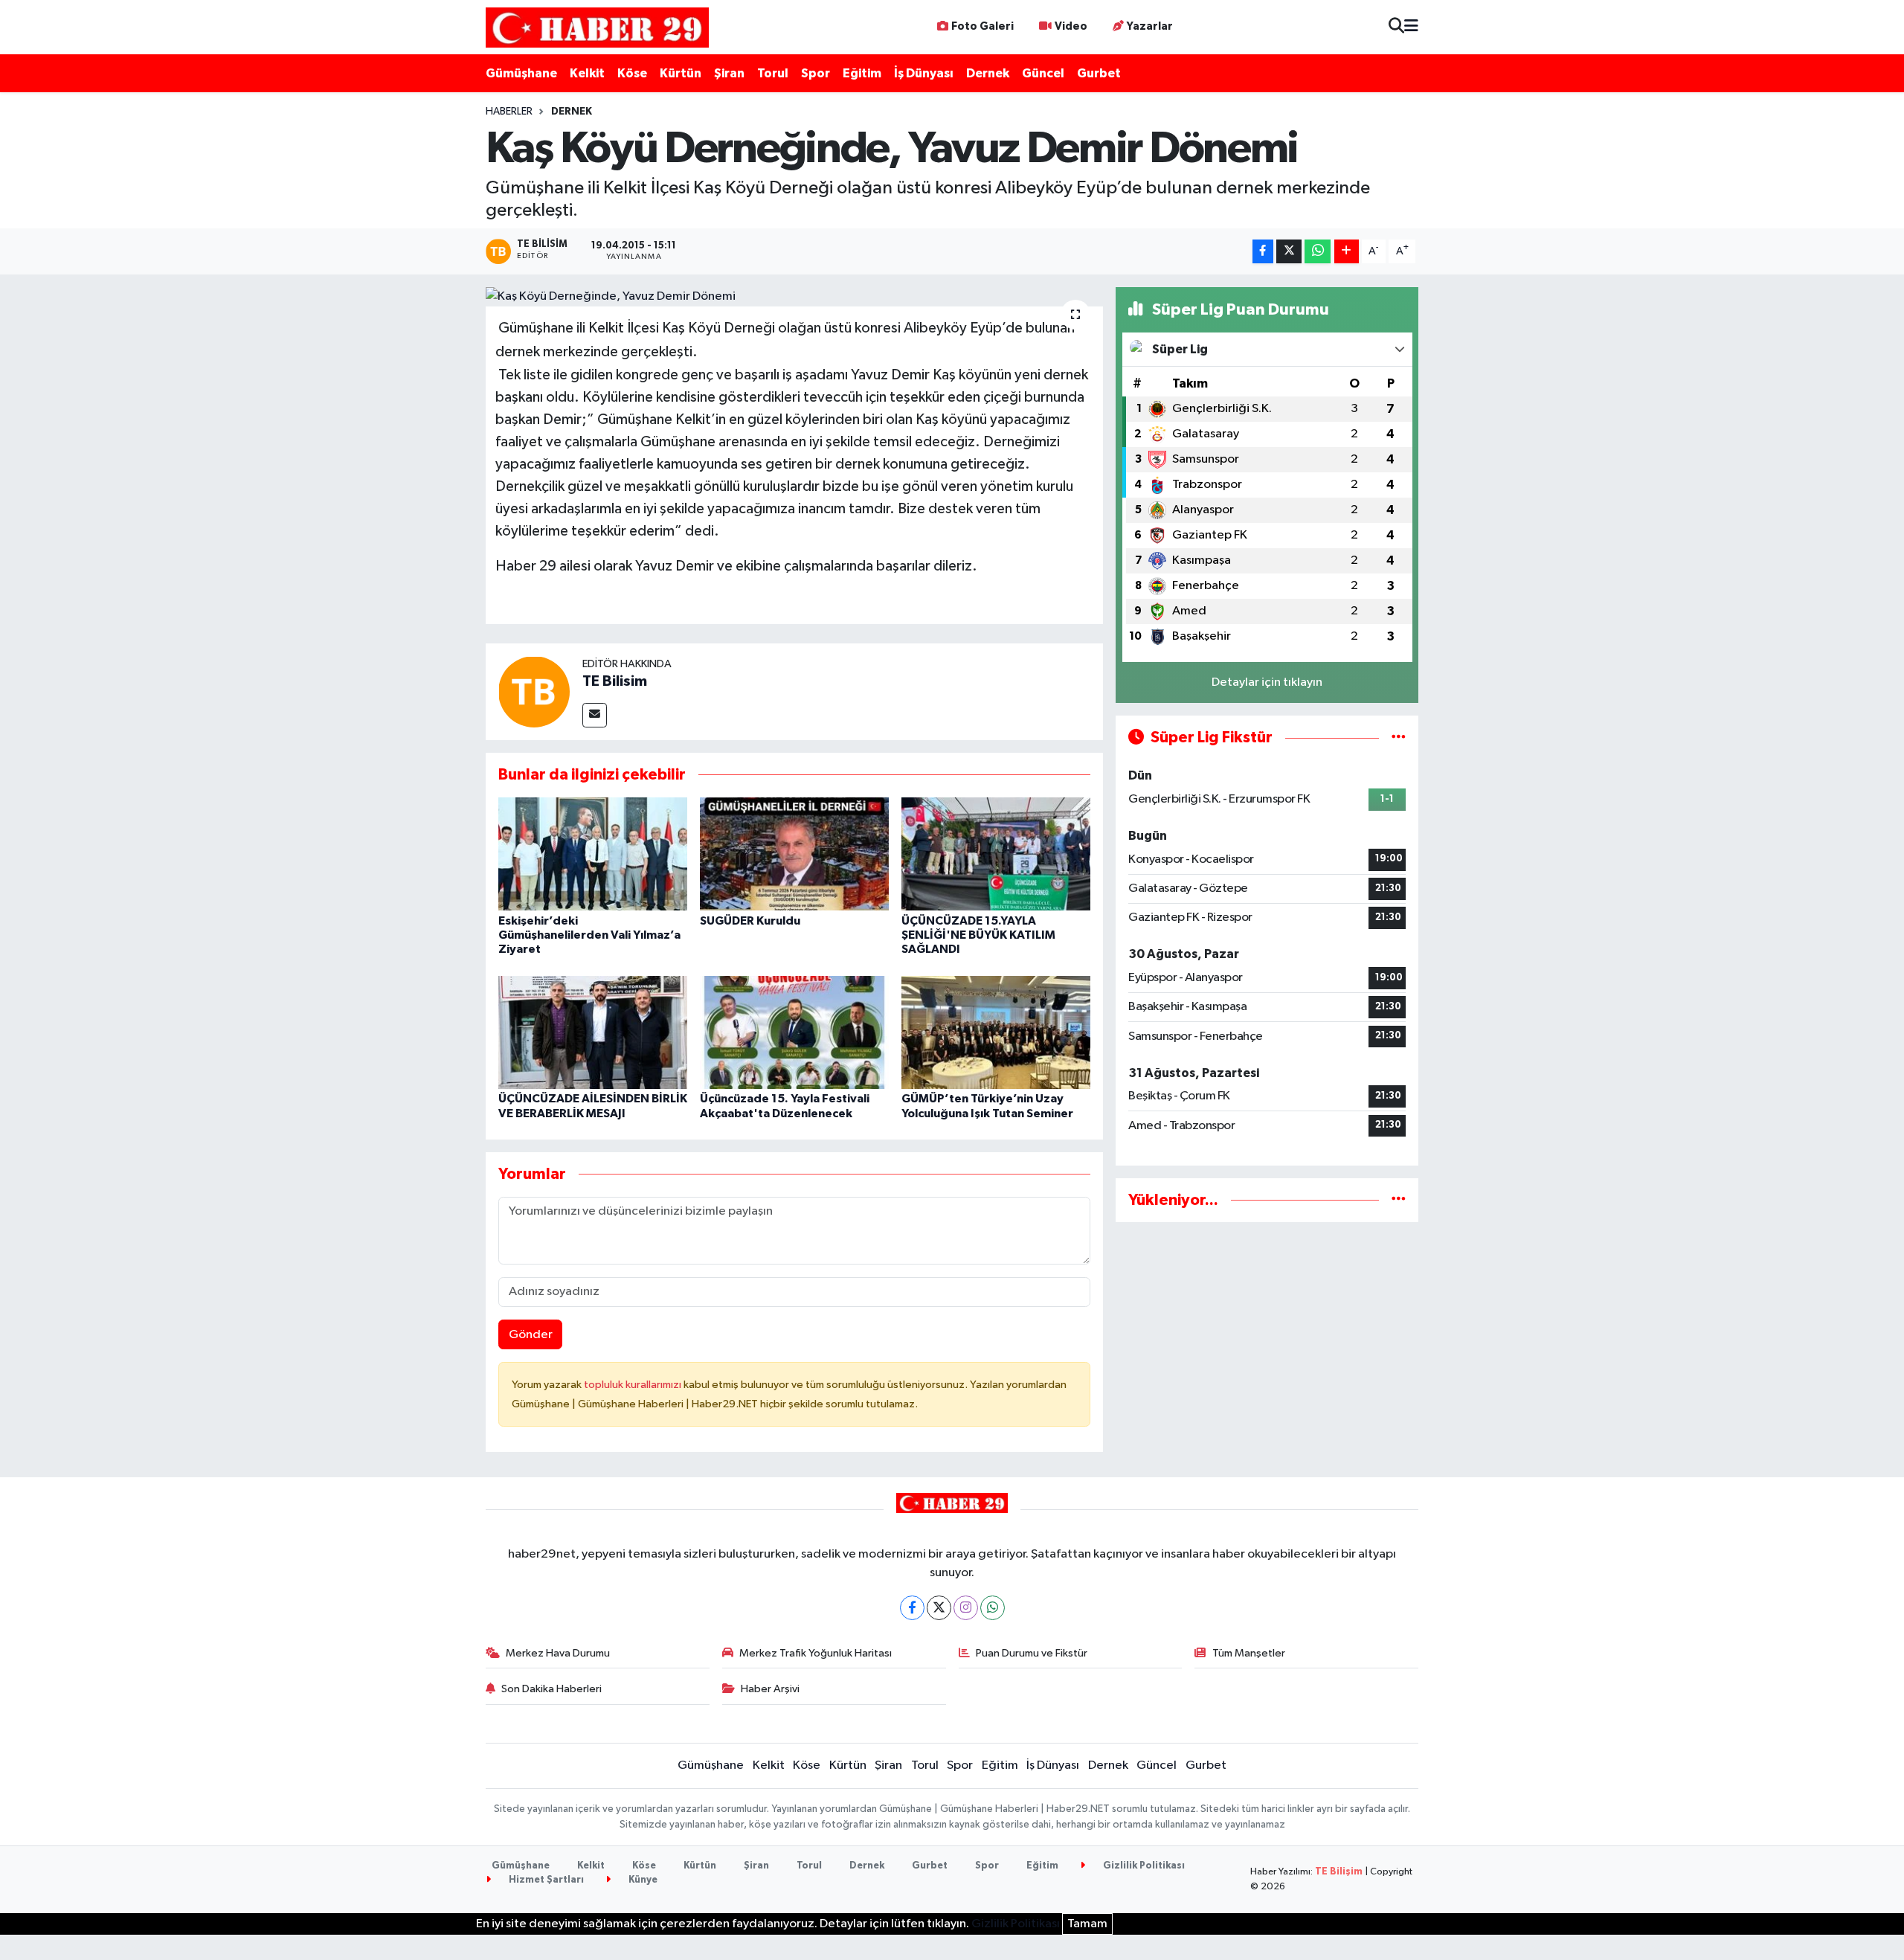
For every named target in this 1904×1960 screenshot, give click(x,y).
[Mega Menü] (1411, 27)
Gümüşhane (521, 73)
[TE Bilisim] (534, 691)
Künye (642, 1880)
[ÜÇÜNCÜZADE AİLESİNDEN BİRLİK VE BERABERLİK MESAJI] (593, 1032)
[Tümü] (1399, 1200)
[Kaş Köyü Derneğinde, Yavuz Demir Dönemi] (795, 297)
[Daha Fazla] (1347, 252)
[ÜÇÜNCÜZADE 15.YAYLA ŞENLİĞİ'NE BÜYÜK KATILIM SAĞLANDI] (996, 854)
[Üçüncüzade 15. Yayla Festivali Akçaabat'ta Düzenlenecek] (794, 1032)
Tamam (1087, 1924)
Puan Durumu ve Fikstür (1032, 1653)
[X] (939, 1608)
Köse (632, 73)
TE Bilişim (1339, 1872)
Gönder (531, 1335)
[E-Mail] (595, 715)
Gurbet (1099, 73)
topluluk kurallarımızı (634, 1385)
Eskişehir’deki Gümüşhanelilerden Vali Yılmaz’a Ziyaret (589, 935)
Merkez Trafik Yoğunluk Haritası (816, 1653)
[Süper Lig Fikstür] (1399, 738)
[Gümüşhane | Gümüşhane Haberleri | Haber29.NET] (597, 27)
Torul (773, 73)
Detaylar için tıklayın (1267, 682)
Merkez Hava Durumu (558, 1653)
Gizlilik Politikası (1143, 1866)
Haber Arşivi (770, 1689)
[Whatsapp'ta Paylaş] (1318, 252)
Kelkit (587, 73)
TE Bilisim (615, 681)
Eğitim (862, 73)
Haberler (509, 112)
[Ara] (1396, 27)
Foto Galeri (982, 26)
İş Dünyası (924, 73)
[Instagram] (966, 1608)
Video (1071, 26)
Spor (816, 73)
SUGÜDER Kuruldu (750, 921)
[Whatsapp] (993, 1608)
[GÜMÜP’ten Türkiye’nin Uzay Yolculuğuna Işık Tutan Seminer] (996, 1032)
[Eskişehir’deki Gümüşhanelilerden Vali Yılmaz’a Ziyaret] (593, 854)
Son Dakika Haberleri (551, 1689)
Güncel (1043, 73)
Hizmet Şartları (545, 1880)
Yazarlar (1150, 26)
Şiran (729, 73)
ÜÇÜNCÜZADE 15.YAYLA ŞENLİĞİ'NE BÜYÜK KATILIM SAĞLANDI (978, 935)
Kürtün (681, 73)
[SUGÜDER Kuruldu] (794, 854)
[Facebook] (912, 1608)
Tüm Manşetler (1249, 1653)
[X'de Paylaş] (1289, 252)
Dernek (988, 73)
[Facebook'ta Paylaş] (1263, 252)
